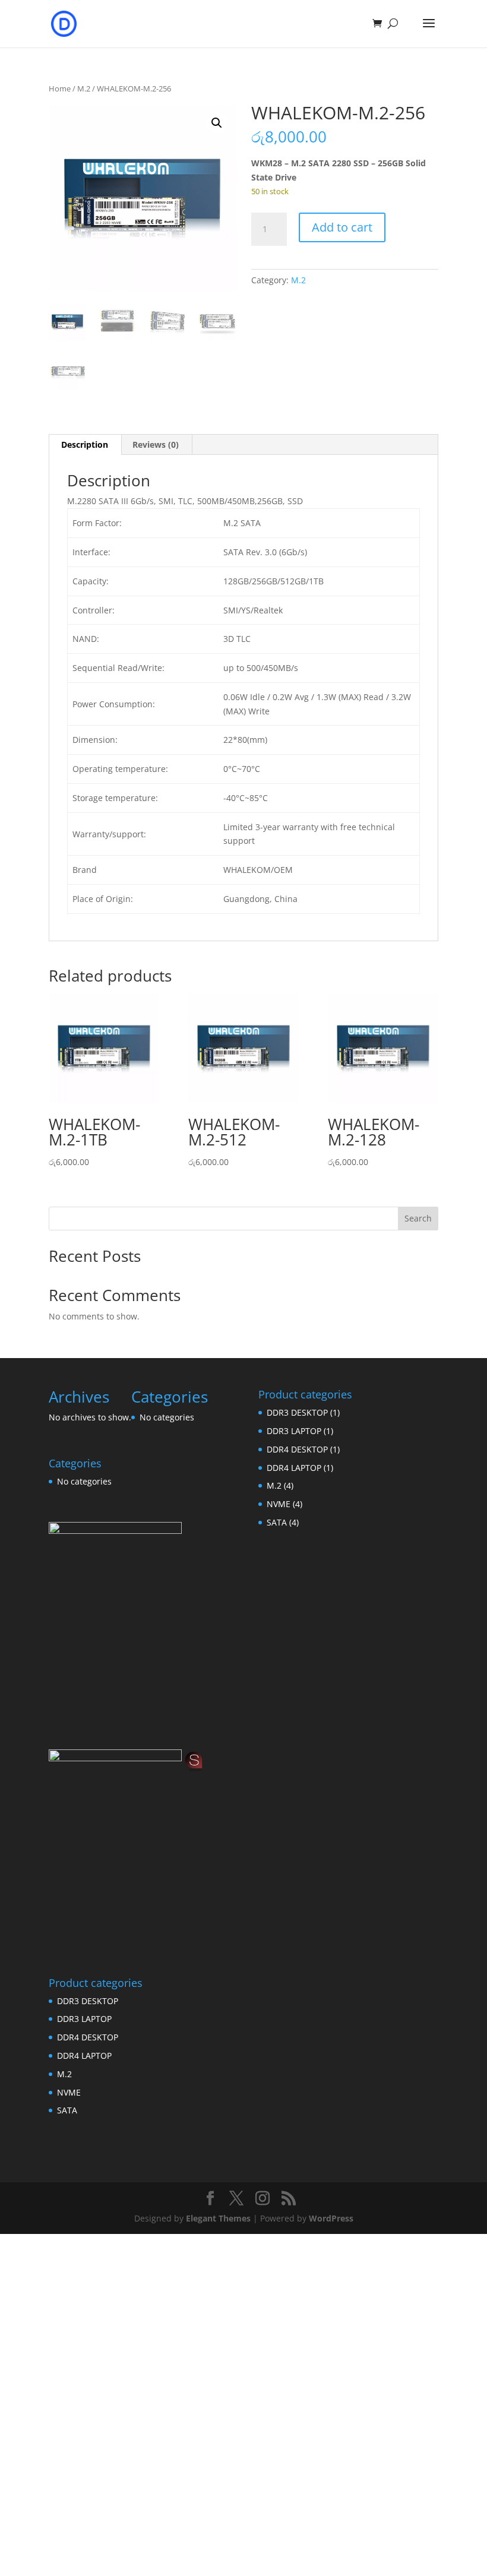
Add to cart (342, 227)
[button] (217, 123)
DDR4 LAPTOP (84, 2056)
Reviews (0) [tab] (156, 444)
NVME (69, 2092)
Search (418, 1218)
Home (60, 88)
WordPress (331, 2218)
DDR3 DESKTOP (88, 2001)
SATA (67, 2110)
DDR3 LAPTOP (84, 2019)
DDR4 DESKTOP (88, 2037)
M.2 (84, 88)
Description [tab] (85, 444)
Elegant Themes (218, 2218)
